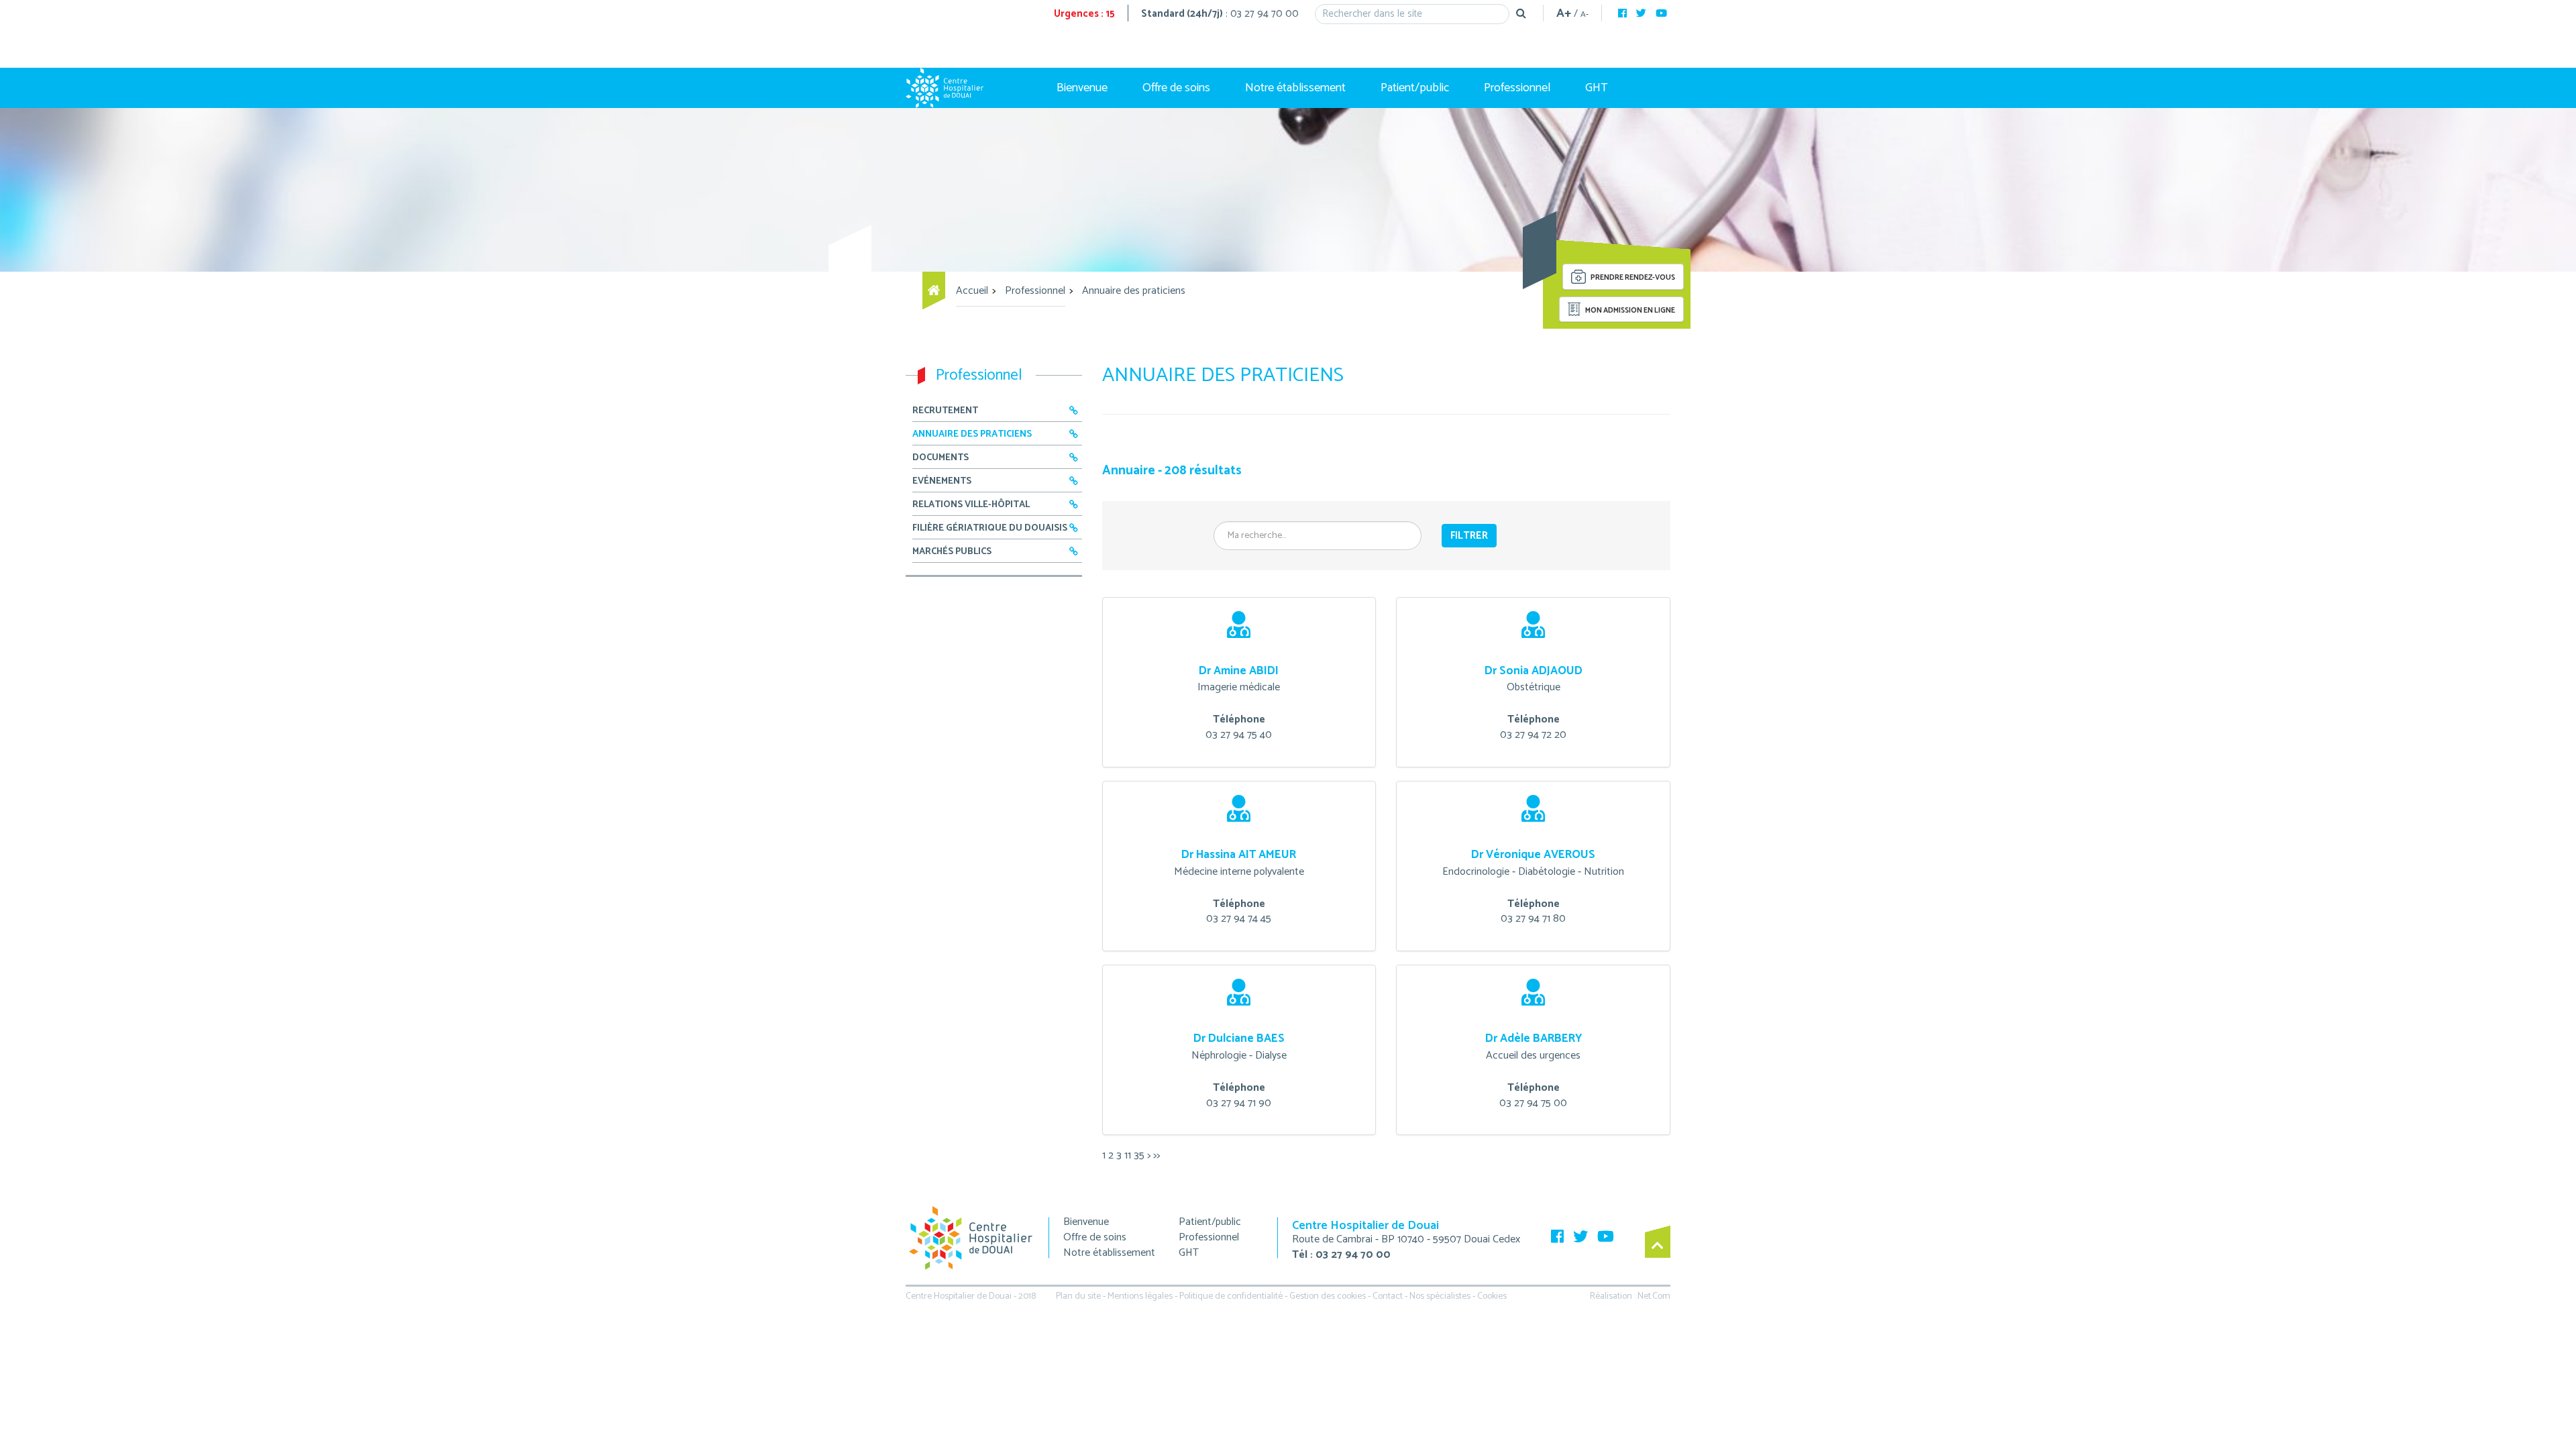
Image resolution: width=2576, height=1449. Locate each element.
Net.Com (1654, 1296)
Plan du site (1078, 1296)
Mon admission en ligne (1629, 311)
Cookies (1492, 1296)
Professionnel (1517, 88)
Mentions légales (1140, 1296)
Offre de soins (1176, 88)
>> (1157, 1156)
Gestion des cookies (1328, 1296)
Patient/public (1415, 88)
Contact (1388, 1296)
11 (1128, 1156)
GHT (1597, 88)
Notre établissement (1295, 88)
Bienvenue (1082, 88)
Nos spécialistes (1440, 1296)
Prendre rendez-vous (1632, 278)
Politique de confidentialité (1231, 1296)
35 (1139, 1156)
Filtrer (1469, 536)
